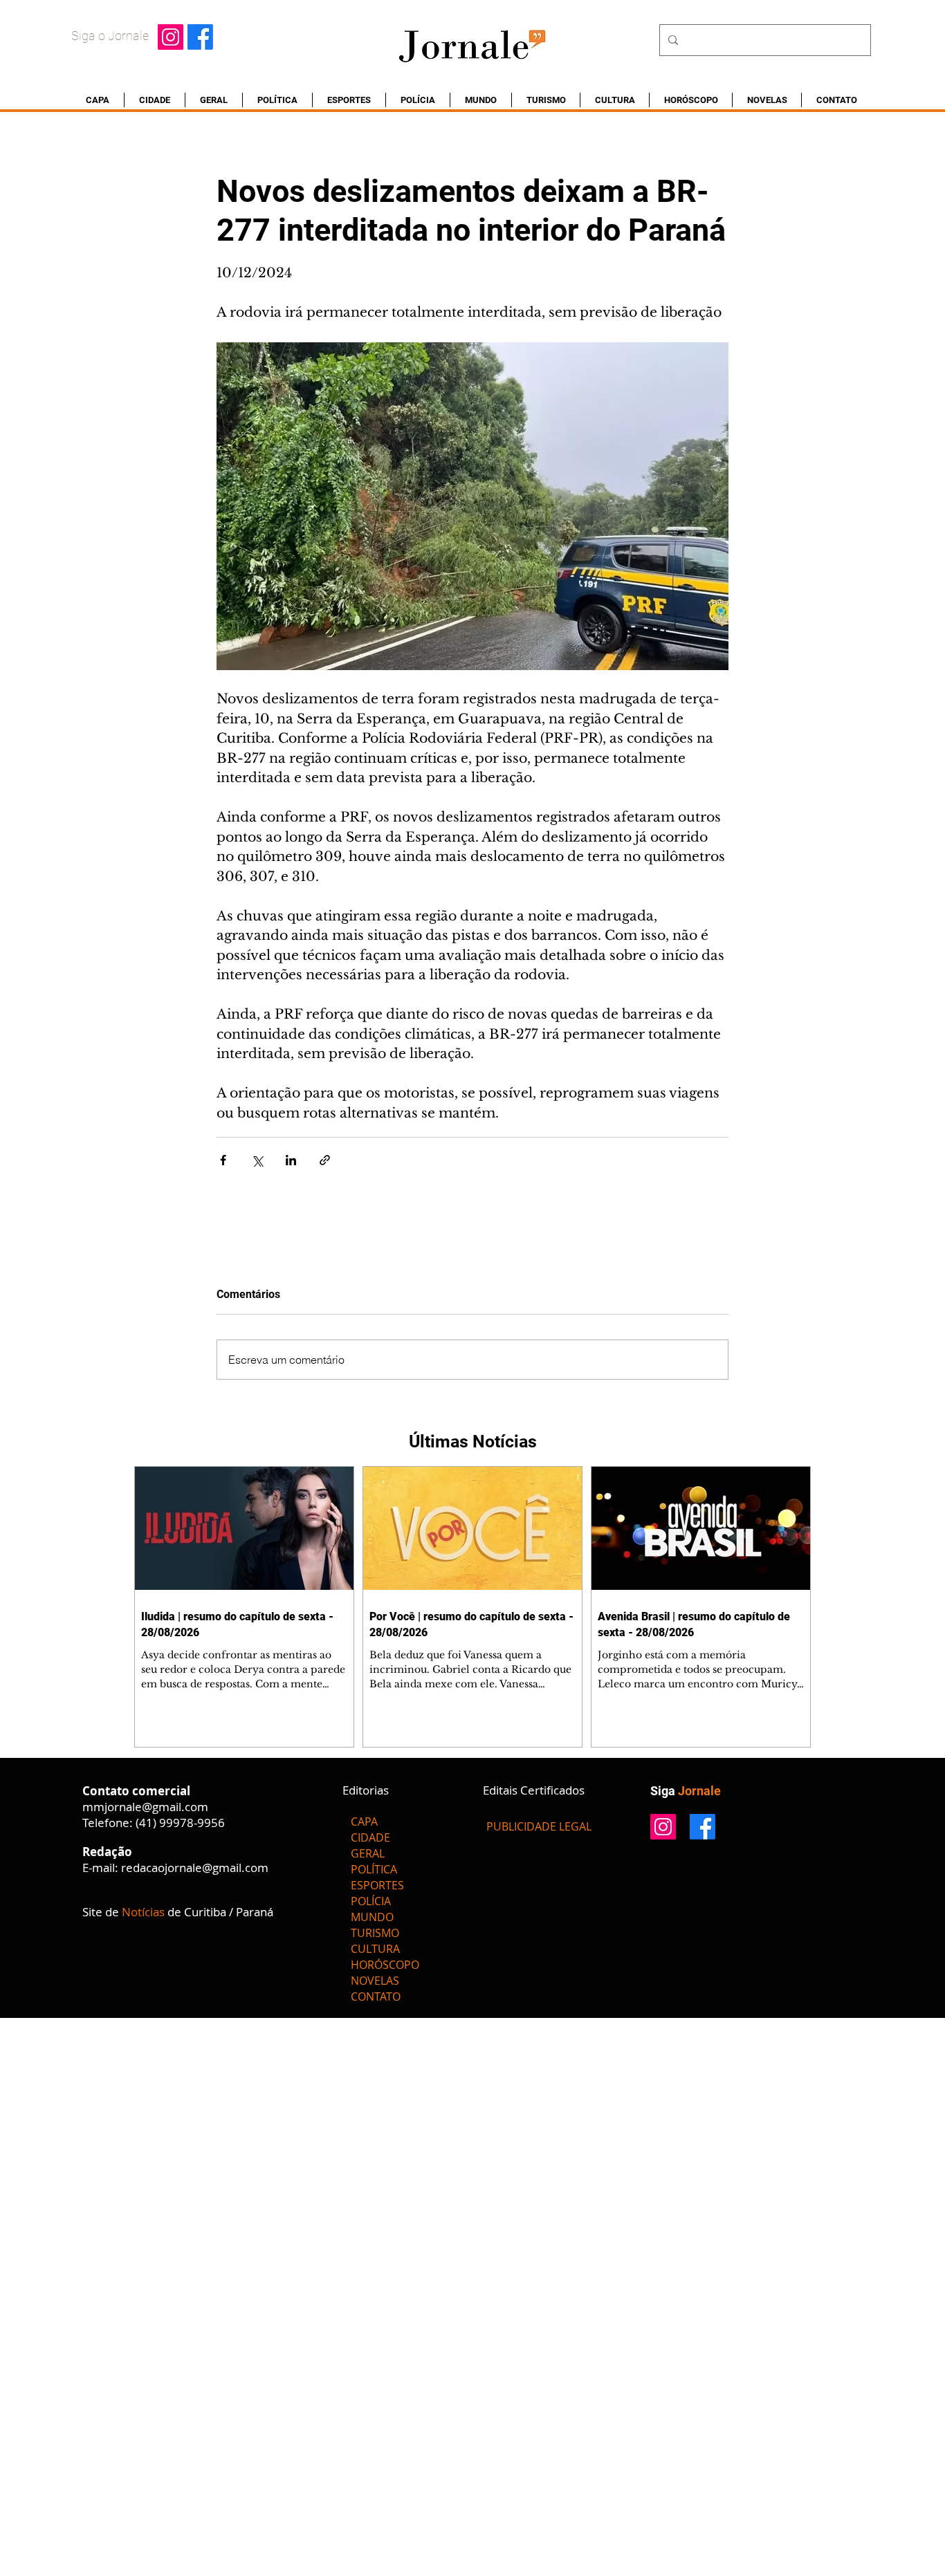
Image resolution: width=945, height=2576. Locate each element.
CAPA (364, 1822)
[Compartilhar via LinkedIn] (291, 1160)
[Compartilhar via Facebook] (223, 1160)
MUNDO (372, 1917)
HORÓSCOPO (385, 1965)
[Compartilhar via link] (325, 1160)
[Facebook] (200, 37)
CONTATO (376, 1996)
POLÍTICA (374, 1869)
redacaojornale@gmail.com (195, 1868)
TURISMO (375, 1933)
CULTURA (375, 1949)
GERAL (368, 1853)
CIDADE (370, 1837)
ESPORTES (377, 1885)
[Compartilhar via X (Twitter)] (257, 1160)
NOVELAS (375, 1981)
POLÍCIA (371, 1901)
